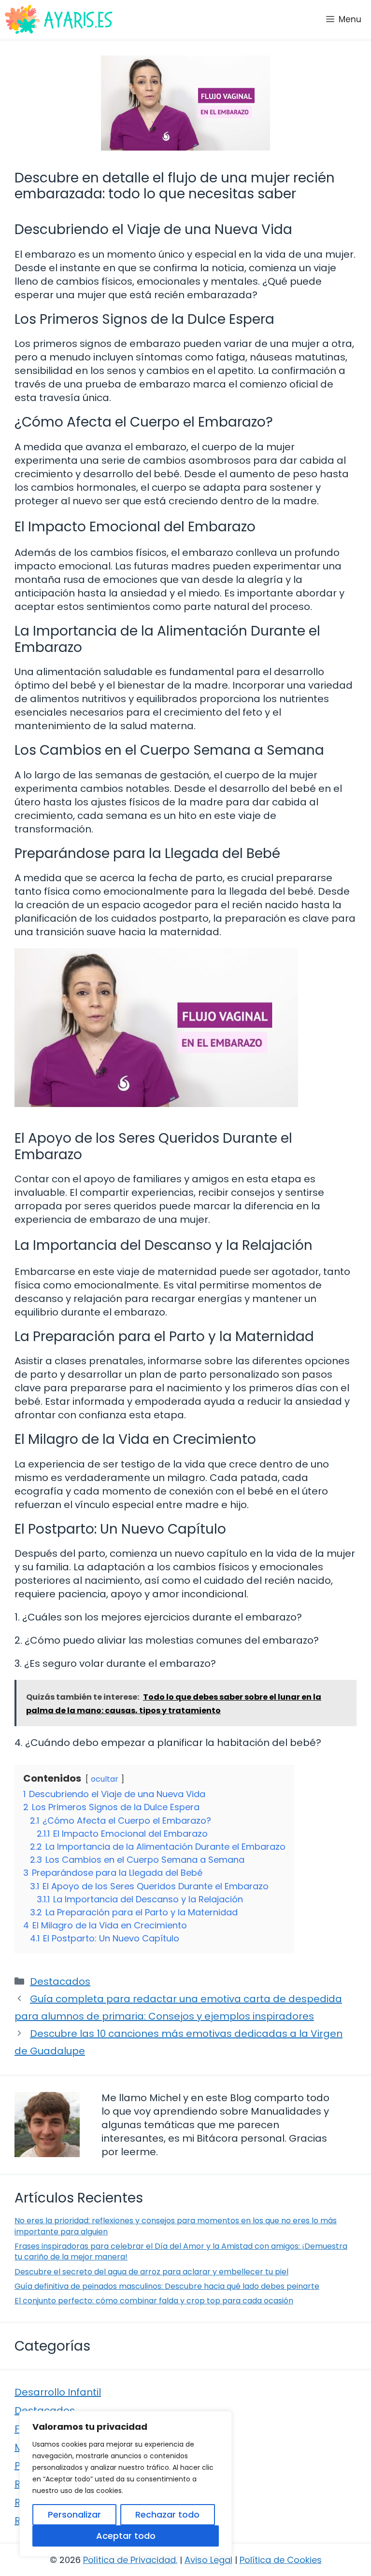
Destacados (60, 1981)
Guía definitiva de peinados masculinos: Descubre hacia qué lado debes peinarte (167, 2286)
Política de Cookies (281, 2560)
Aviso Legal (208, 2560)
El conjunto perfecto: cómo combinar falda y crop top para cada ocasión (154, 2301)
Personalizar (74, 2514)
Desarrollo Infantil (58, 2392)
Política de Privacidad (129, 2560)
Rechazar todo (167, 2514)
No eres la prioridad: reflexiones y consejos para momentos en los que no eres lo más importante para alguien (176, 2226)
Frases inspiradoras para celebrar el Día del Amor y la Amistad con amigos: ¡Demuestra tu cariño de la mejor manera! (181, 2251)
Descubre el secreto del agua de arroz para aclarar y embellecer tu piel (151, 2272)
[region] (126, 2484)
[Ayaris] (59, 19)
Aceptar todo (126, 2536)
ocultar (105, 1779)
